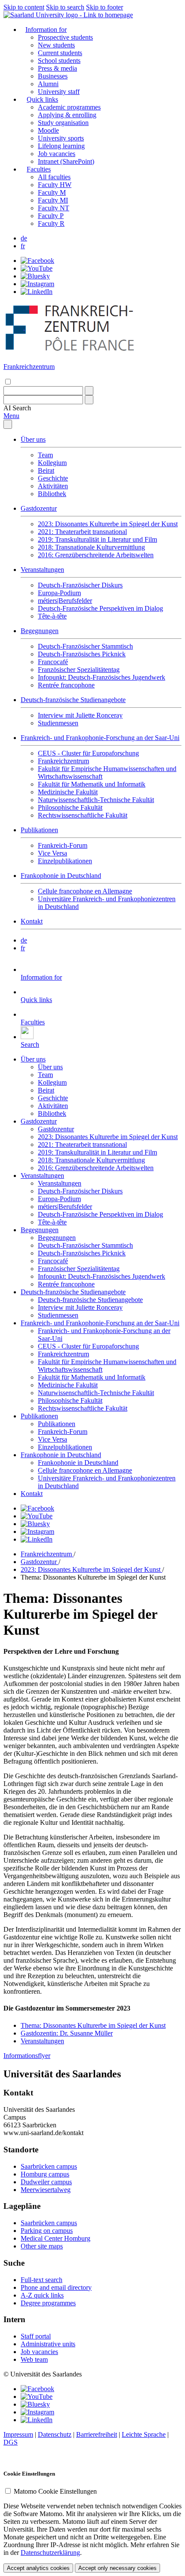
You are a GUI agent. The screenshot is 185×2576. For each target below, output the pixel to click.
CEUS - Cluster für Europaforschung (88, 753)
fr (23, 246)
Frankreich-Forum (63, 845)
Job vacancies (57, 154)
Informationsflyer (27, 2056)
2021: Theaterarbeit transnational (82, 532)
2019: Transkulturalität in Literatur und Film (97, 539)
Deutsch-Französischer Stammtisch (85, 646)
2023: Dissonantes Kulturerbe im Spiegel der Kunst (108, 524)
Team (45, 455)
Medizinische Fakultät (68, 792)
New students (56, 45)
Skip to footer (105, 7)
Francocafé (53, 662)
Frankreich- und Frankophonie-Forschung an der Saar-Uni (100, 738)
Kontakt (32, 921)
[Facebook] (37, 261)
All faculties (54, 177)
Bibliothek (52, 494)
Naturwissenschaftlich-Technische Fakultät (96, 800)
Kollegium (52, 463)
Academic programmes (69, 107)
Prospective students (65, 37)
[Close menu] (8, 424)
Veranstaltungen (42, 570)
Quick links (42, 99)
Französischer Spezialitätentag (79, 670)
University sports (61, 138)
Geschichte (53, 478)
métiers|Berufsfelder (65, 601)
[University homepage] (68, 15)
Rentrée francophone (66, 685)
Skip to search (65, 7)
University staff (59, 92)
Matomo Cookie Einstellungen (55, 2491)
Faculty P (51, 216)
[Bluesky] (35, 276)
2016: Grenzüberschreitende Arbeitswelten (96, 555)
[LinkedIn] (37, 292)
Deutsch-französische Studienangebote (73, 700)
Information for (46, 30)
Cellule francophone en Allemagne (85, 891)
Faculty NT (54, 208)
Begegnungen (40, 631)
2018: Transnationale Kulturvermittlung (91, 547)
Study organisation (63, 123)
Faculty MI (53, 200)
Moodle (48, 130)
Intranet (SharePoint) (66, 161)
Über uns (33, 439)
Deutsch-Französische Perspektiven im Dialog (100, 608)
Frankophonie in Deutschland (61, 876)
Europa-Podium (59, 593)
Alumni (48, 84)
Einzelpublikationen (65, 861)
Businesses (53, 76)
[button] (17, 408)
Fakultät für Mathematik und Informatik (92, 784)
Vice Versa (52, 853)
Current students (60, 53)
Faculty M (52, 192)
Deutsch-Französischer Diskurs (80, 585)
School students (59, 61)
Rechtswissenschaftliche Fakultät (83, 815)
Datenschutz (55, 2434)
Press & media (57, 68)
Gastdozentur (39, 508)
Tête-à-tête (52, 616)
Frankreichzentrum (63, 761)
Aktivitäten (53, 486)
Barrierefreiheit (97, 2434)
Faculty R (51, 223)
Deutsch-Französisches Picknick (82, 654)
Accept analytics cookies (38, 2568)
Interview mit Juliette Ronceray (80, 715)
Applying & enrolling (67, 115)
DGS (11, 2442)
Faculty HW (55, 185)
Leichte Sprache (144, 2434)
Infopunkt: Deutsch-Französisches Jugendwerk (102, 677)
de (24, 238)
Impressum (18, 2434)
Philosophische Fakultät (70, 807)
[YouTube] (37, 268)
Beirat (46, 470)
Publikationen (39, 830)
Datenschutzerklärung (50, 2553)
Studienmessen (58, 723)
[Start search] (89, 391)
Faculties (39, 169)
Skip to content (24, 7)
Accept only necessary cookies (117, 2568)
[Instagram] (37, 284)
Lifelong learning (61, 146)
